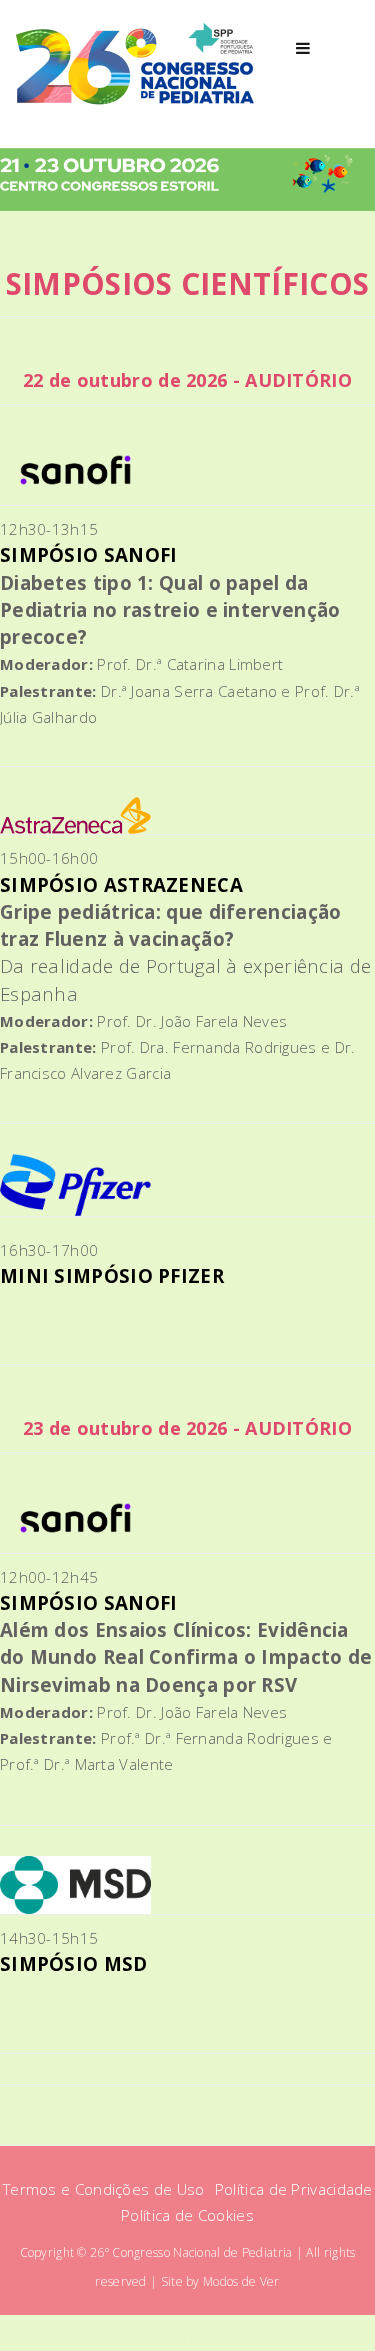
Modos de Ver (241, 2281)
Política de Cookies (187, 2215)
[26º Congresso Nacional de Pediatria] (135, 65)
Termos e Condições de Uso (106, 2189)
